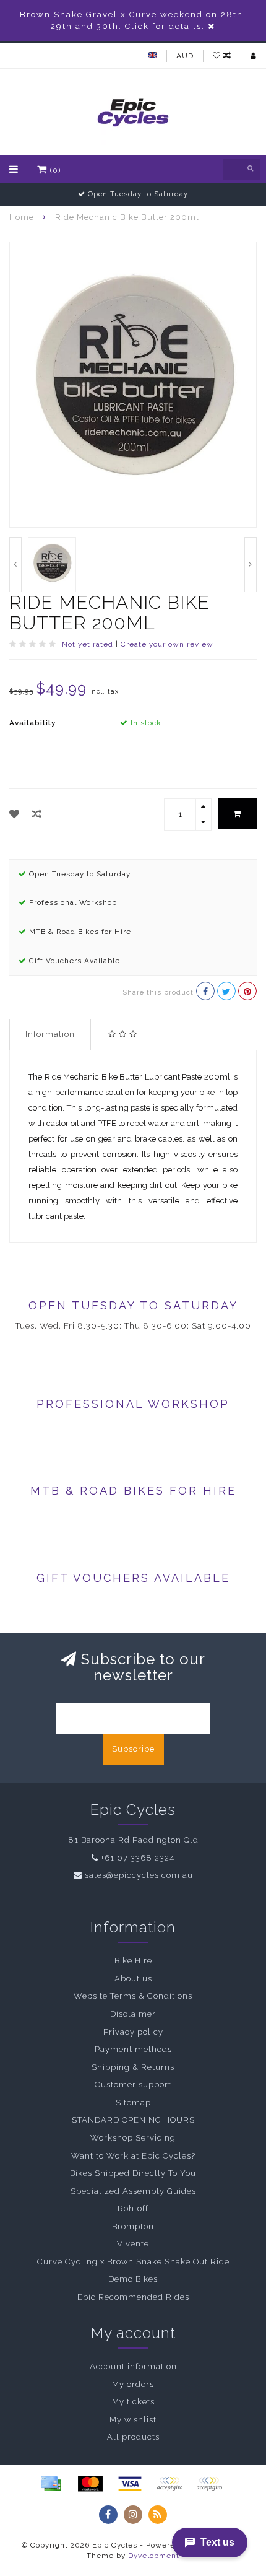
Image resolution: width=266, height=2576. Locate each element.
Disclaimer (133, 2014)
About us (133, 1979)
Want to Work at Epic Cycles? (133, 2156)
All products (133, 2437)
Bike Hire (133, 1961)
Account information (133, 2366)
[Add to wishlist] (15, 814)
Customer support (133, 2085)
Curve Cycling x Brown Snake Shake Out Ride (133, 2262)
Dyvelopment (154, 2556)
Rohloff (133, 2208)
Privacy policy (133, 2032)
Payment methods (133, 2049)
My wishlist (133, 2420)
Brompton (133, 2226)
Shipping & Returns (133, 2067)
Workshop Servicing (133, 2138)
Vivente (133, 2244)
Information (50, 1034)
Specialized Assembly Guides (133, 2191)
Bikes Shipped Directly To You (133, 2173)
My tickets (133, 2402)
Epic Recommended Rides (133, 2297)
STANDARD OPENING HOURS (133, 2120)
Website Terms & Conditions (133, 1996)
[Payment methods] (51, 2484)
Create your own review (167, 644)
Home (22, 217)
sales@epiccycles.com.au (139, 1875)
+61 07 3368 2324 (138, 1858)
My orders (133, 2384)
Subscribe (133, 1749)
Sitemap (133, 2102)
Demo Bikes (133, 2279)
